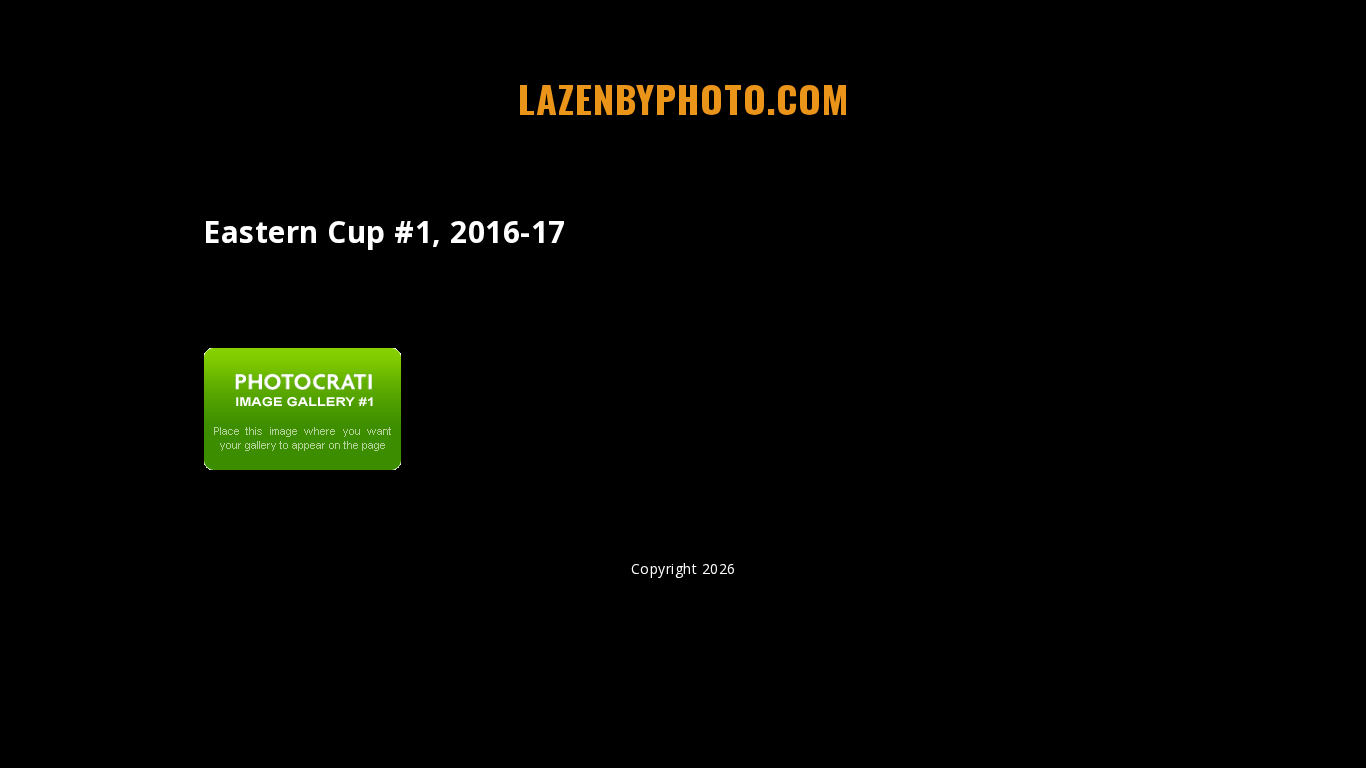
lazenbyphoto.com (683, 98)
